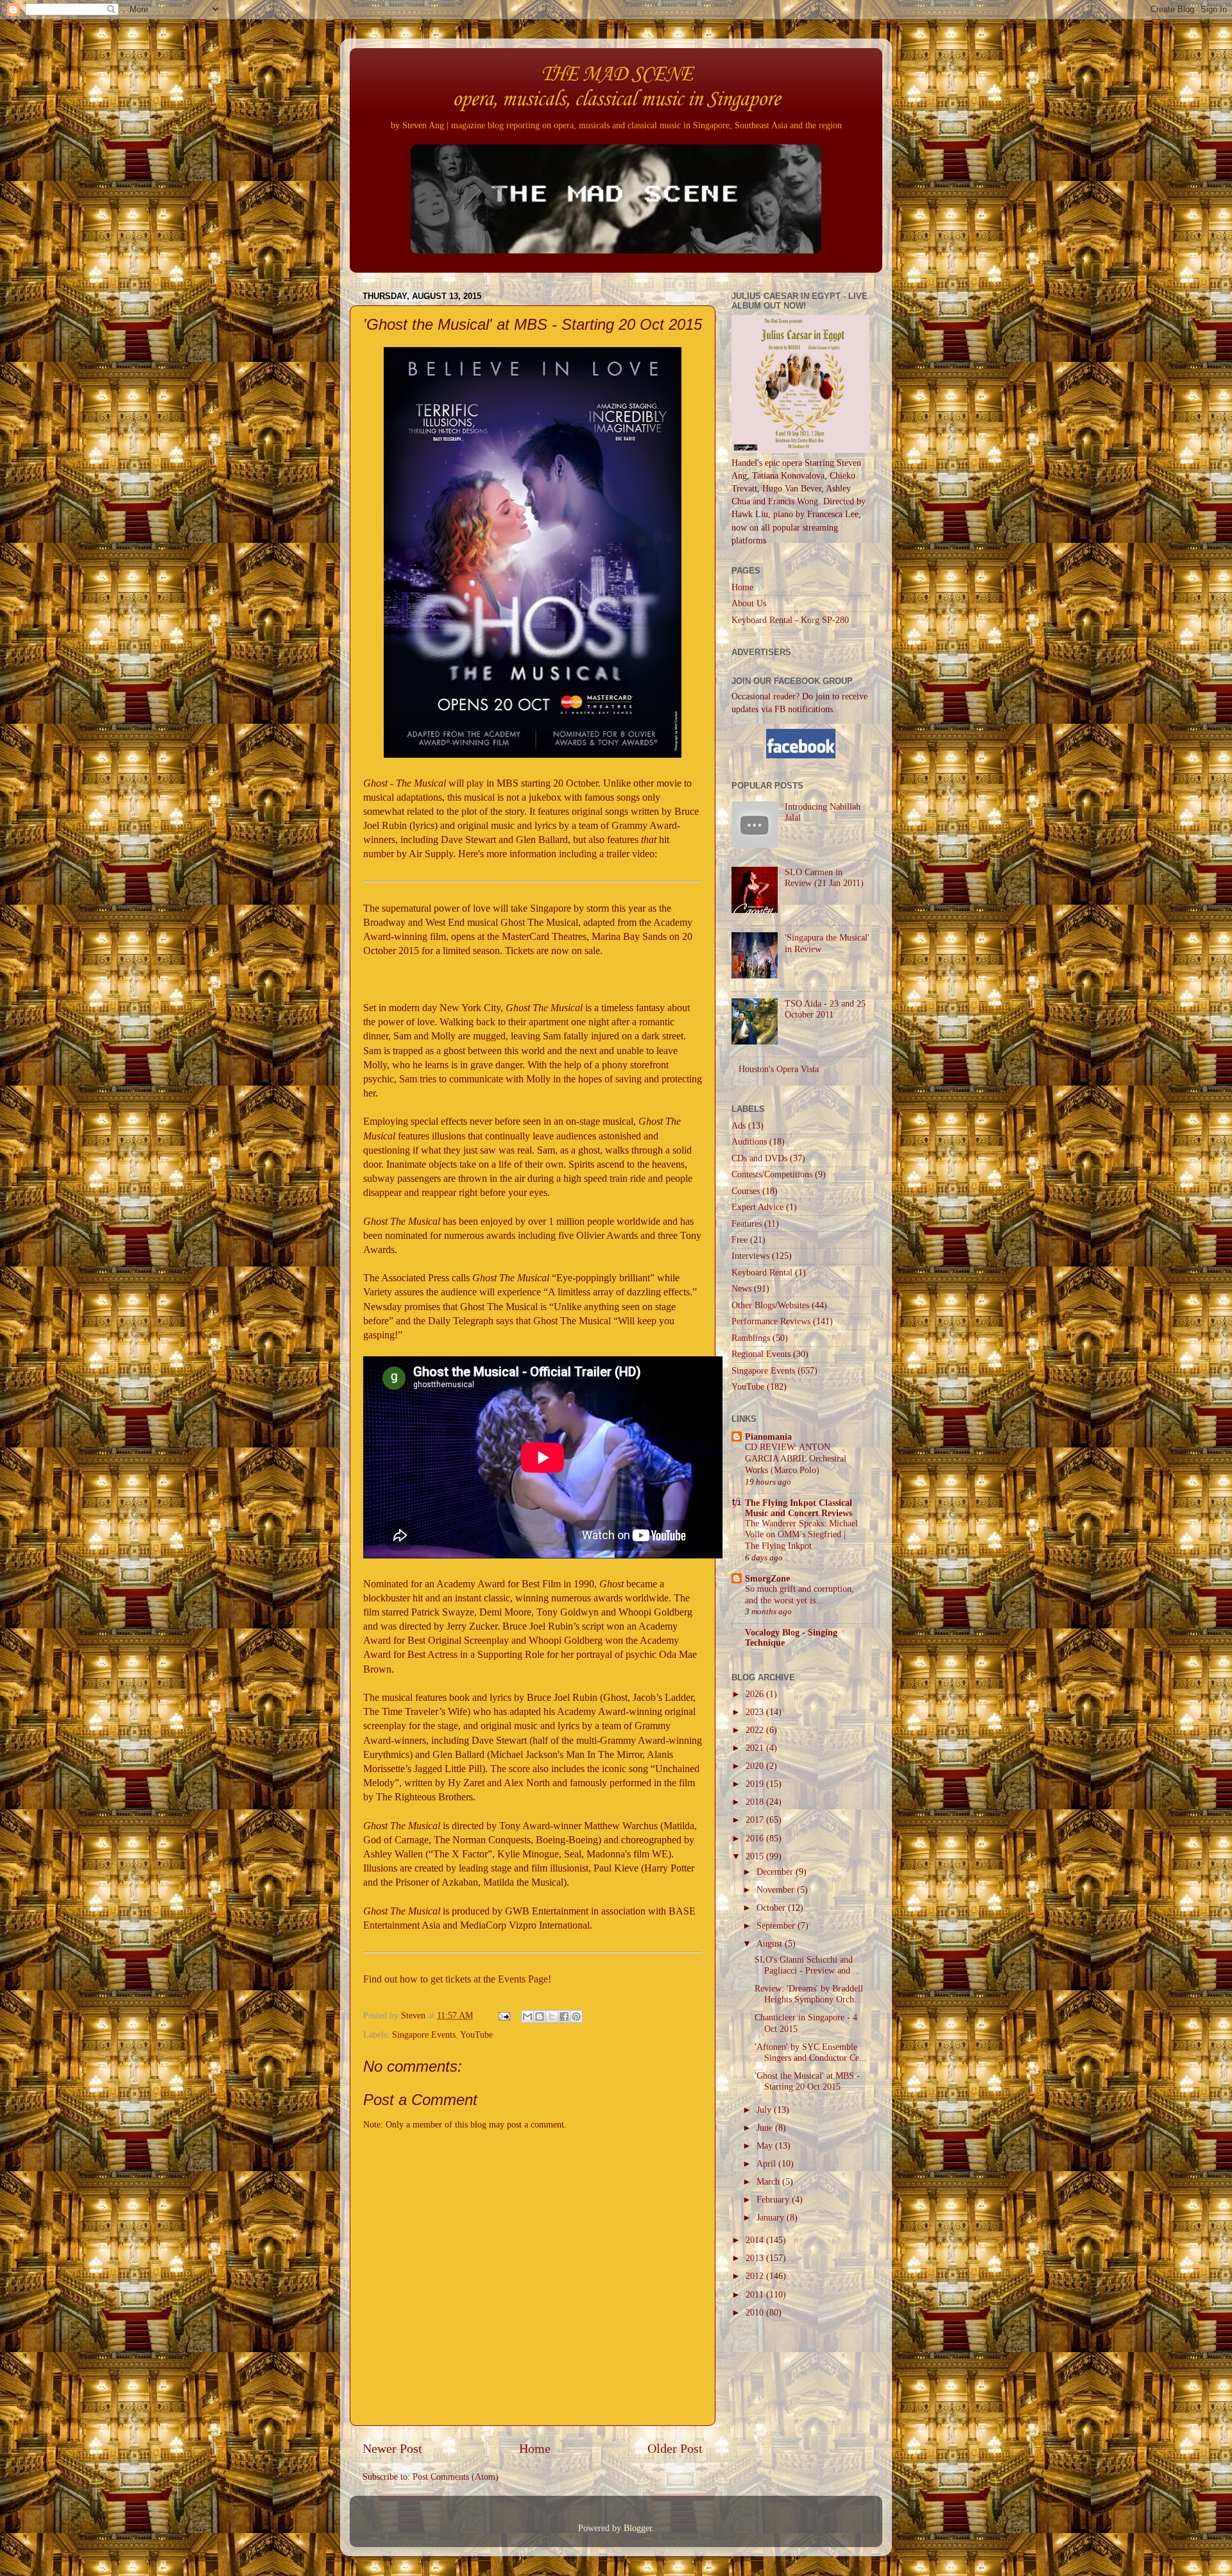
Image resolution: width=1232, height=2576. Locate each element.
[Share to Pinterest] (576, 2017)
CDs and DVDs (759, 1158)
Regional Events (761, 1354)
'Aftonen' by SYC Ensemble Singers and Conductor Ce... (811, 2052)
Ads (739, 1125)
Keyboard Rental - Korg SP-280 (790, 620)
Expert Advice (757, 1207)
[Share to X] (552, 2017)
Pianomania (768, 1437)
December (776, 1872)
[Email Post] (503, 2015)
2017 (756, 1820)
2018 (756, 1802)
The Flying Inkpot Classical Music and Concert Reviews (799, 1508)
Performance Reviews (771, 1321)
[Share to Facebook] (564, 2017)
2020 (756, 1766)
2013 (756, 2258)
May (766, 2145)
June (766, 2128)
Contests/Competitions (772, 1174)
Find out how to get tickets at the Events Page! (457, 1979)
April (767, 2163)
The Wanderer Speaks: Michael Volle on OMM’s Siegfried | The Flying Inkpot (801, 1535)
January (772, 2217)
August (771, 1943)
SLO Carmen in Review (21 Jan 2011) (824, 877)
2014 (756, 2240)
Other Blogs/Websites (770, 1305)
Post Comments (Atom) (456, 2477)
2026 (756, 1694)
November (777, 1889)
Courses (746, 1191)
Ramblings (751, 1338)
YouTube (476, 2034)
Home (535, 2448)
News (741, 1288)
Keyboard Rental (762, 1272)
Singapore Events (424, 2034)
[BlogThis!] (540, 2017)
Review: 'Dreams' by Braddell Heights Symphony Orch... (809, 1994)
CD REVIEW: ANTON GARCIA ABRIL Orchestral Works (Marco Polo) (796, 1459)
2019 (756, 1784)
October (772, 1907)
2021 (756, 1748)
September (777, 1925)
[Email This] (527, 2017)
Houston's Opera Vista (779, 1069)
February (774, 2199)
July (765, 2110)
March (769, 2181)
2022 (756, 1730)
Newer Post (392, 2448)
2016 (756, 1838)
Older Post (675, 2448)
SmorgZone (767, 1578)
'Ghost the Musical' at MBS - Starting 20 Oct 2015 (807, 2081)
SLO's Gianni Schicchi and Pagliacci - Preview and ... (808, 1965)
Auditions (749, 1141)
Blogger (638, 2528)
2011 (756, 2294)
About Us (749, 603)
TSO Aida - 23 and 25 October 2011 (825, 1009)
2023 (756, 1712)
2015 (756, 1856)
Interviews (750, 1256)
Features (747, 1224)
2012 (756, 2276)
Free (740, 1240)
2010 (756, 2312)
